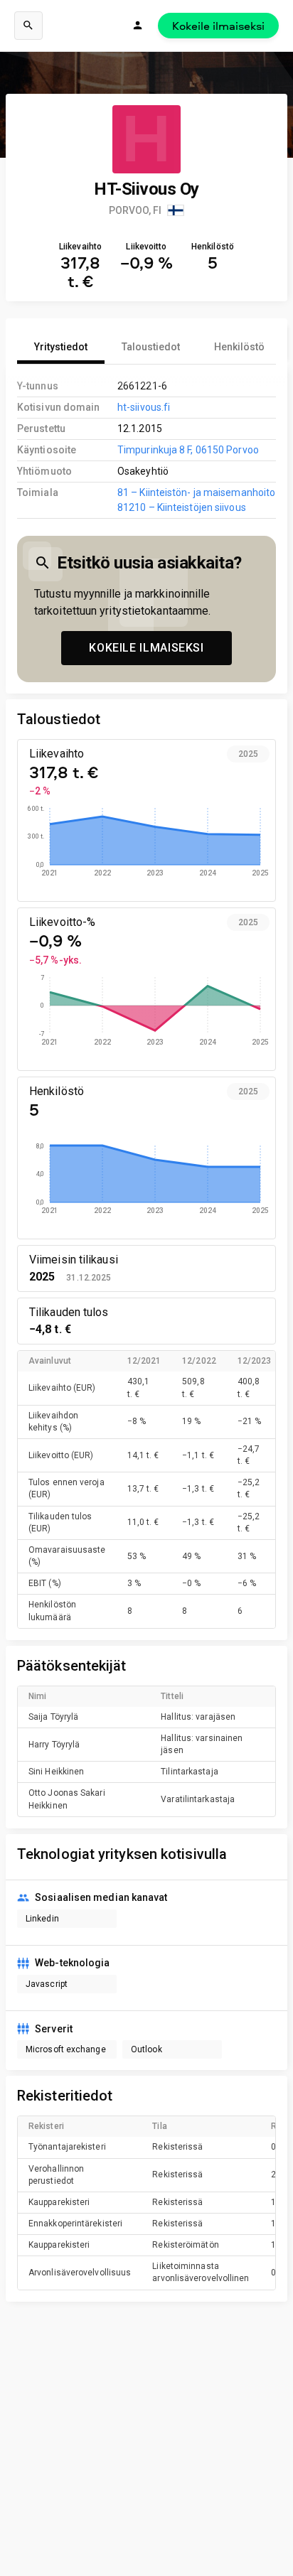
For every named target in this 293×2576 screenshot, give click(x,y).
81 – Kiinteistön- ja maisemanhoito (196, 492)
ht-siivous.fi (144, 407)
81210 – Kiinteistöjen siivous (182, 507)
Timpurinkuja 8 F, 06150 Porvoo (188, 450)
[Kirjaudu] (138, 26)
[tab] (61, 347)
